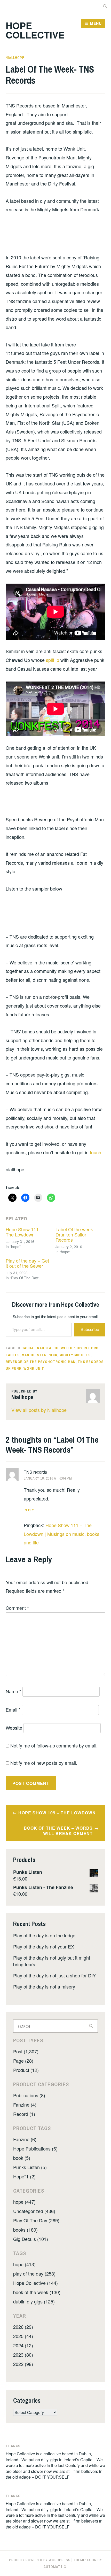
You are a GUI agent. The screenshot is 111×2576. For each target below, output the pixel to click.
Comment (17, 1608)
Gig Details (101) (31, 2239)
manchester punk (39, 1355)
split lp (53, 660)
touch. (96, 1152)
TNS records (35, 1472)
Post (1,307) (26, 2051)
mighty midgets (75, 1355)
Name (13, 1691)
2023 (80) (23, 2355)
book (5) (22, 2158)
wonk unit (34, 1368)
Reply (29, 1510)
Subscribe (90, 1329)
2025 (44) (23, 2336)
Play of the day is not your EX (44, 1946)
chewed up (64, 1348)
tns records (91, 1362)
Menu (96, 23)
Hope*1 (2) (24, 2176)
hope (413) (24, 2264)
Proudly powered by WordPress (40, 2560)
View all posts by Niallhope (39, 1410)
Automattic (55, 2567)
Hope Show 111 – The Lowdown (24, 1232)
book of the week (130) (37, 2292)
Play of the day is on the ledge (44, 1935)
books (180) (25, 2230)
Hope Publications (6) (35, 2148)
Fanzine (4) (25, 2105)
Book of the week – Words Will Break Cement (58, 1831)
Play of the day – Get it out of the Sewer (27, 1263)
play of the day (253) (34, 2273)
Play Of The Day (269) (36, 2220)
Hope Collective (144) (35, 2283)
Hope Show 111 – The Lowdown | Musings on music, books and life (62, 1534)
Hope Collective (35, 30)
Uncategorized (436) (34, 2211)
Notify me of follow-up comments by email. (54, 1745)
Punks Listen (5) (30, 2167)
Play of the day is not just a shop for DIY (54, 1975)
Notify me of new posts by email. (44, 1763)
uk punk (14, 1368)
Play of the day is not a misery (44, 1986)
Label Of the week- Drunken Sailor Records (75, 1234)
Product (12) (26, 2070)
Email (13, 1709)
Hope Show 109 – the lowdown (57, 1813)
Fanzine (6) (25, 2139)
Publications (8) (29, 2095)
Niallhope (15, 58)
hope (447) (24, 2202)
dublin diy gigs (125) (34, 2301)
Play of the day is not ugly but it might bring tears (52, 1961)
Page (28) (23, 2061)
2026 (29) (23, 2327)
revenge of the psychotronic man (41, 1362)
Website (14, 1728)
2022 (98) (23, 2364)
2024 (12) (23, 2345)
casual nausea (36, 1348)
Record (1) (24, 2114)
